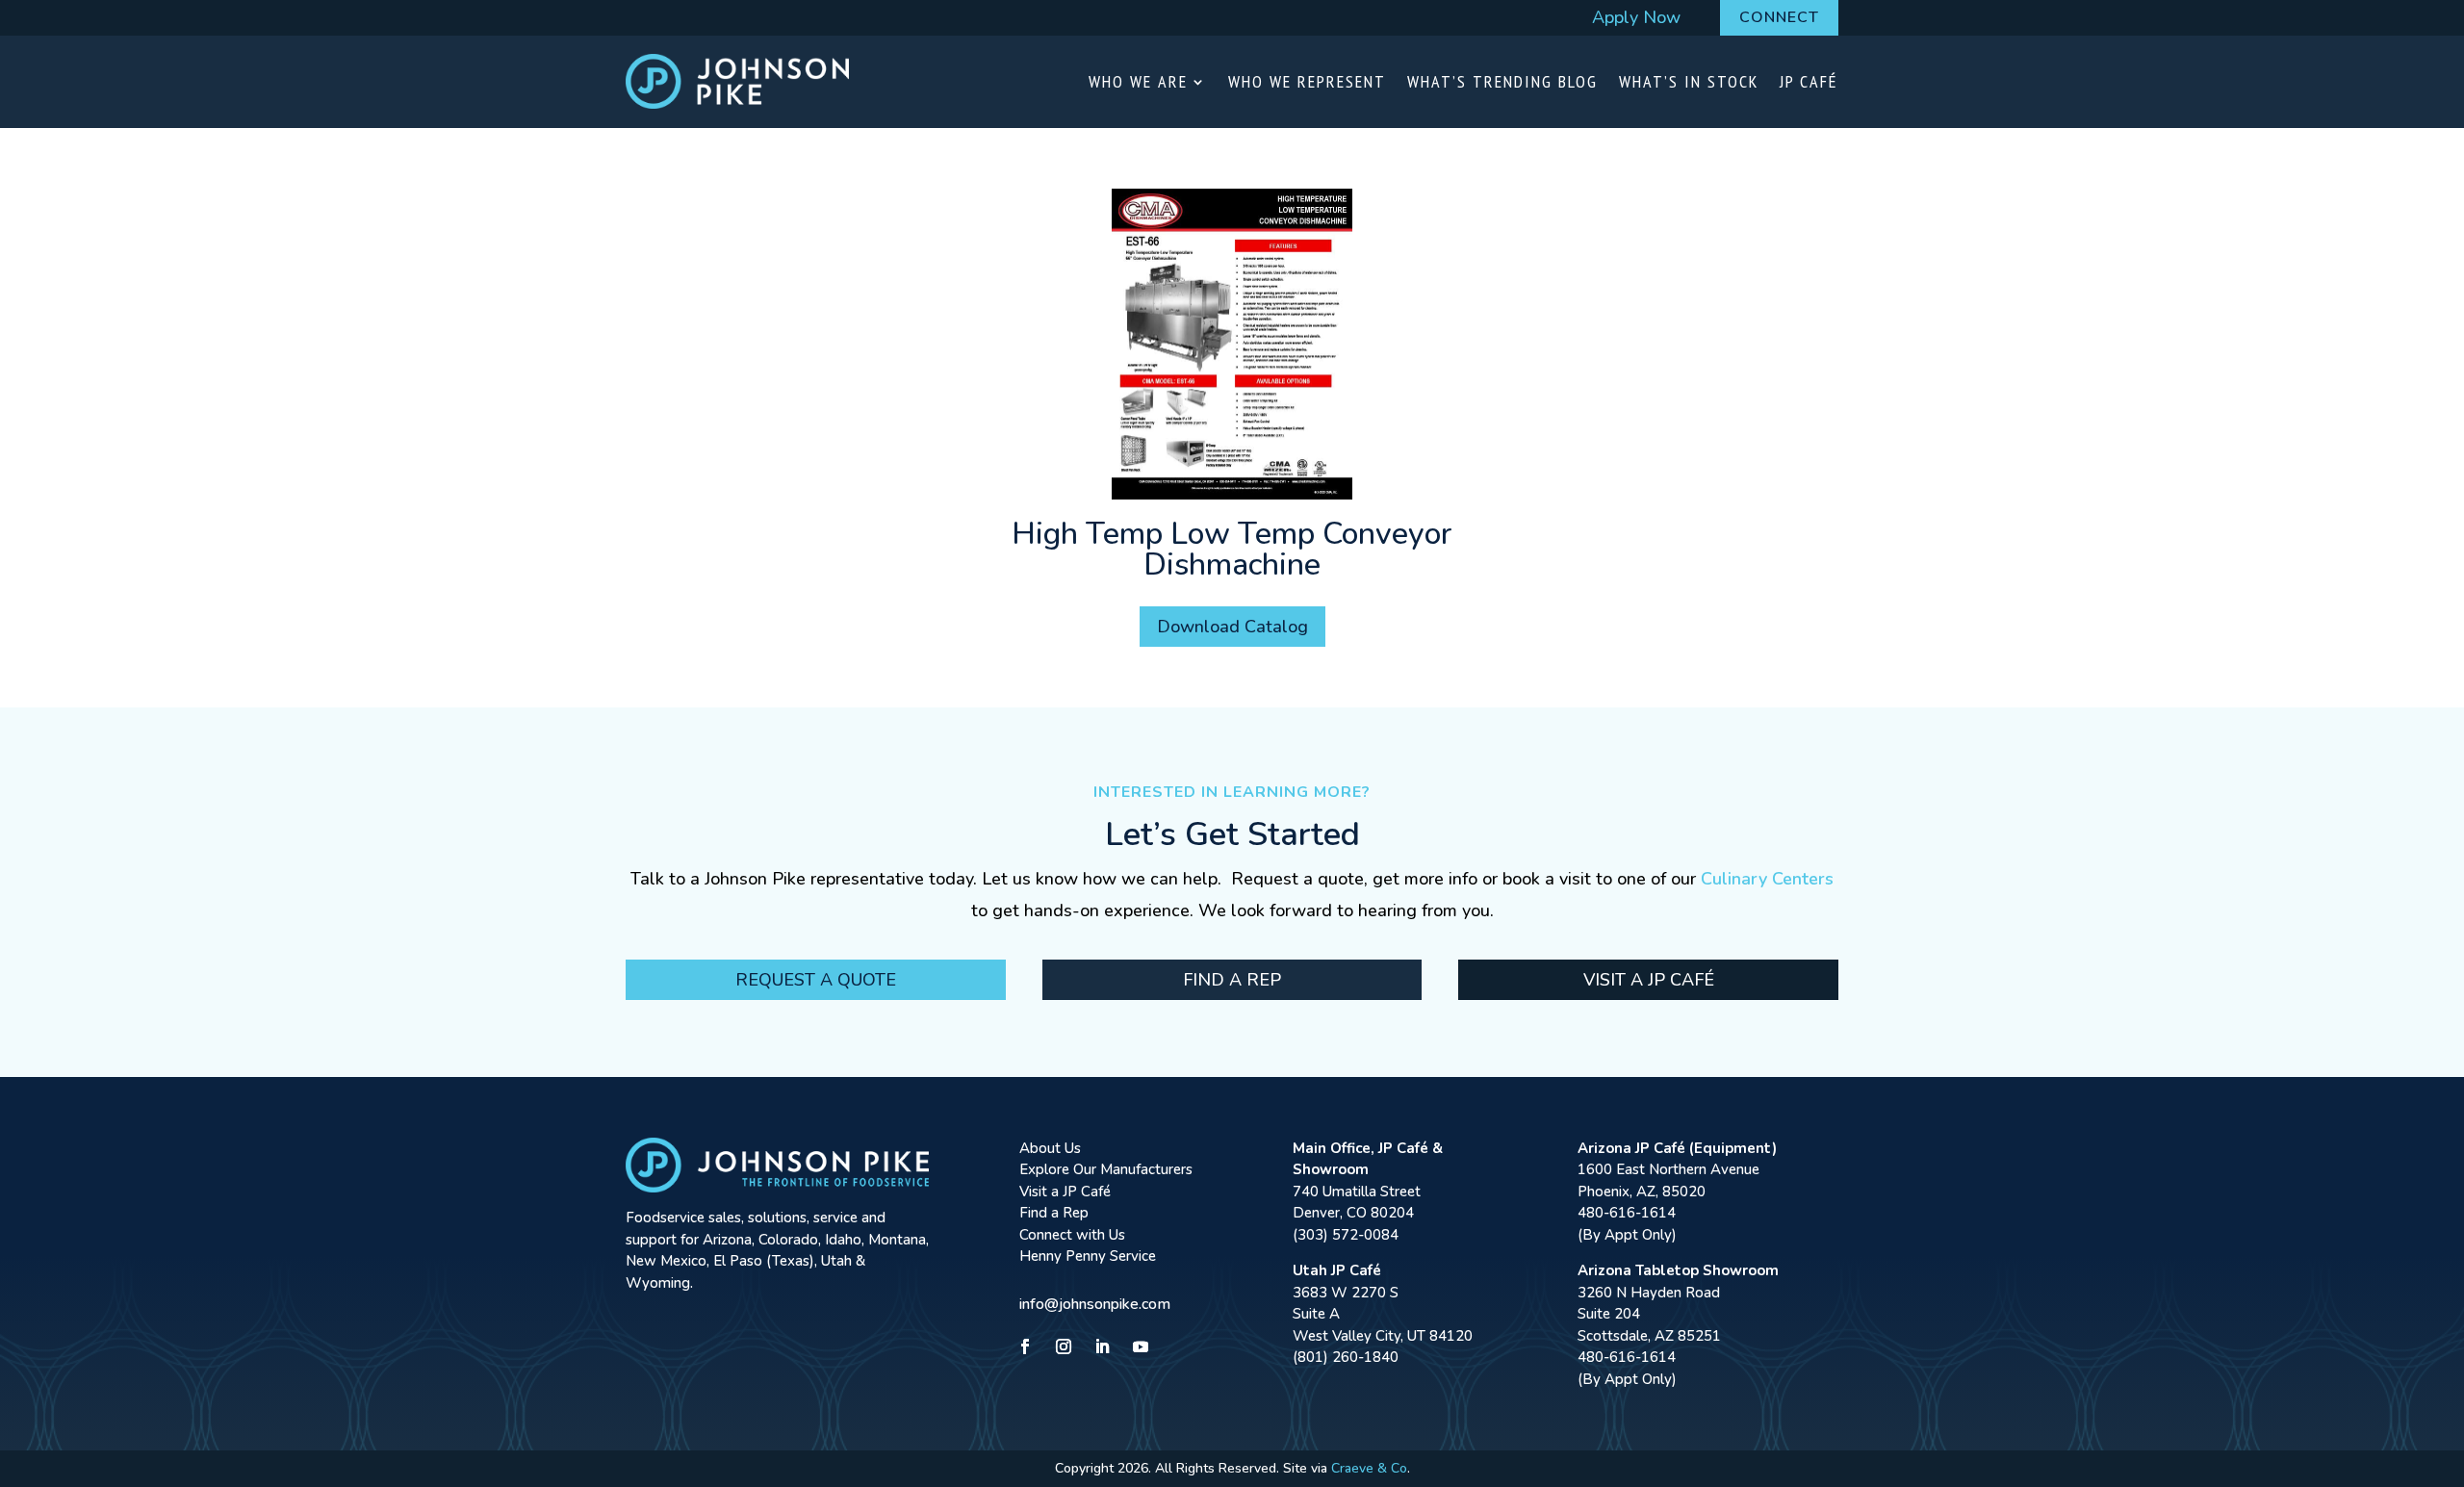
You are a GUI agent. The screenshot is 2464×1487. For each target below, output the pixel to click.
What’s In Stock (1689, 81)
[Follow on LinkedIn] (1102, 1346)
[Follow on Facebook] (1025, 1346)
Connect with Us (1072, 1235)
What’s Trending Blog (1502, 81)
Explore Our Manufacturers (1106, 1169)
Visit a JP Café (1649, 980)
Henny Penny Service (1088, 1256)
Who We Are (1138, 81)
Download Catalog (1232, 627)
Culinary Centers (1767, 879)
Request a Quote (816, 980)
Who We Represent (1307, 81)
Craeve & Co (1369, 1468)
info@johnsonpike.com (1095, 1304)
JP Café (1809, 81)
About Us (1050, 1148)
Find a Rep (1232, 980)
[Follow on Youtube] (1141, 1346)
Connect (1779, 17)
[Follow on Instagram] (1064, 1346)
